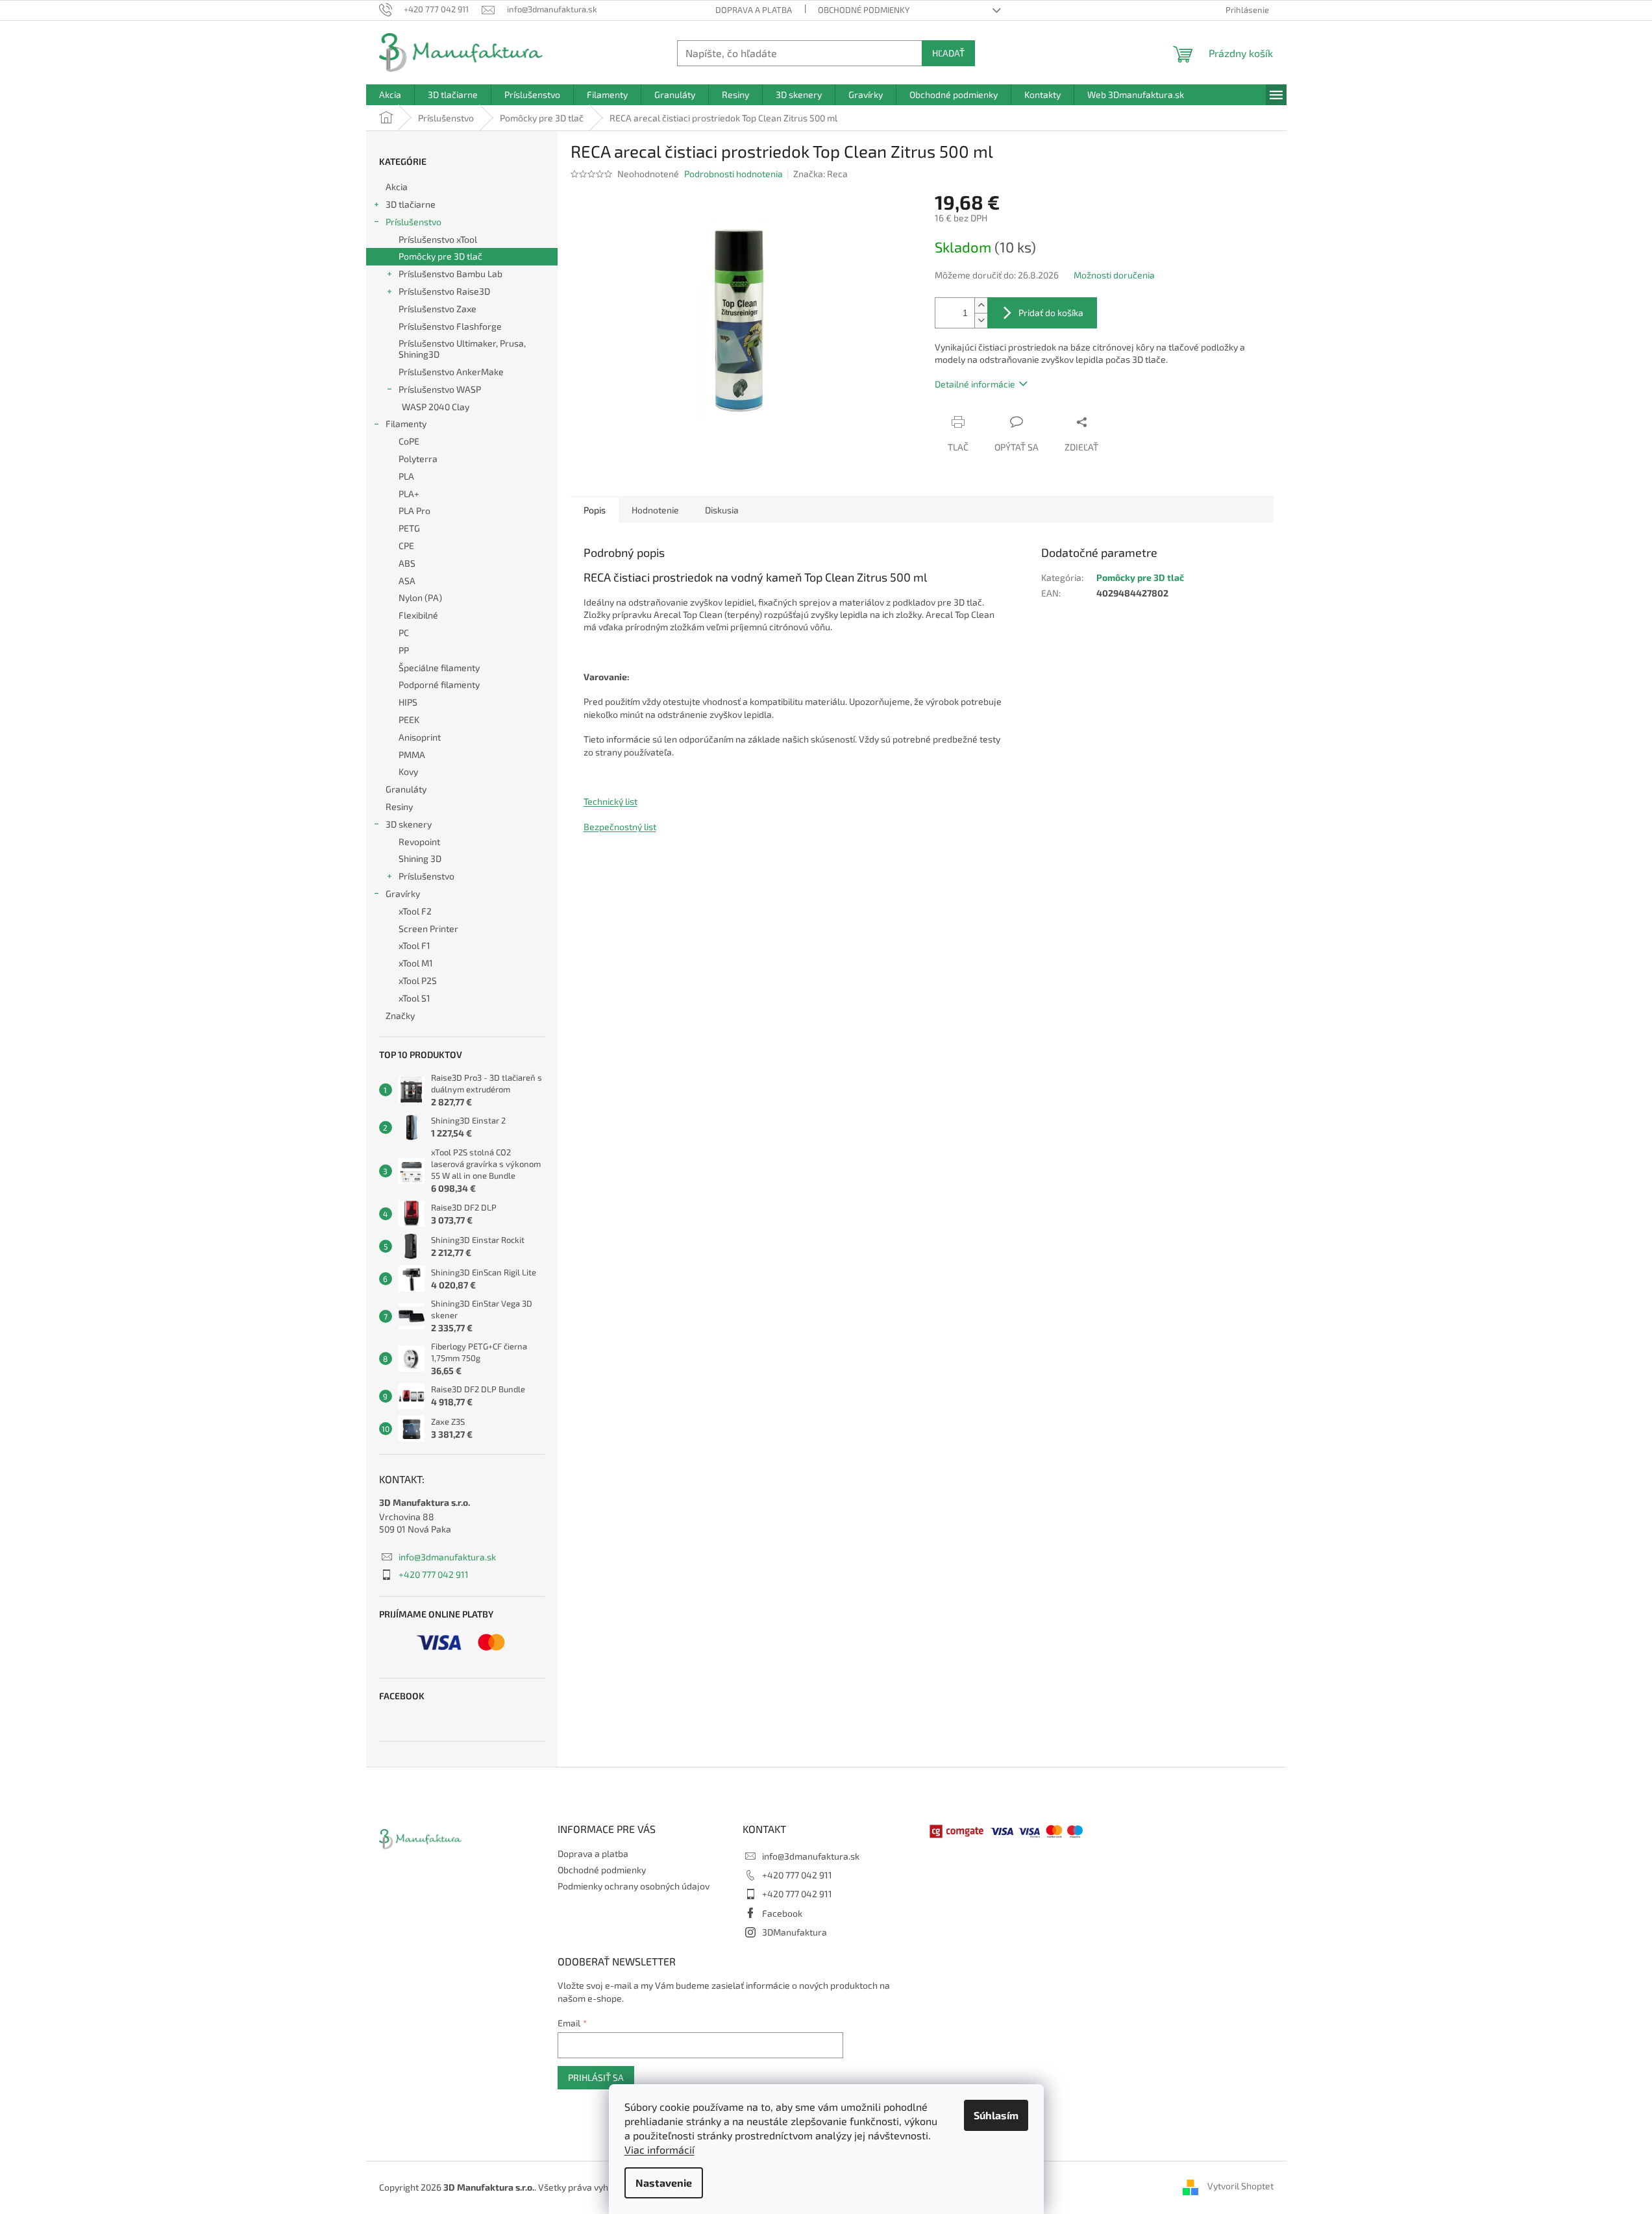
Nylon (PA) (420, 597)
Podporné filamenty (439, 684)
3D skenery (409, 824)
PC (404, 633)
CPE (406, 546)
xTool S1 (414, 998)
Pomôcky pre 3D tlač (440, 256)
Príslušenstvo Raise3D (444, 291)
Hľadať (948, 53)
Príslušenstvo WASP (440, 389)
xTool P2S (418, 980)
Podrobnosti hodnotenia (734, 174)
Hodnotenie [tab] (655, 510)
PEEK (409, 720)
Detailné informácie (975, 384)
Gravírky (403, 893)
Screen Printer (428, 929)
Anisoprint (420, 737)
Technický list (610, 801)
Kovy (408, 771)
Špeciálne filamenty (439, 668)
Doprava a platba (754, 10)
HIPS (408, 702)
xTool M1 (416, 963)
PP (404, 650)
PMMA (412, 755)
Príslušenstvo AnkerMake (451, 372)
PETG (409, 528)
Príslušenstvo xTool (438, 239)
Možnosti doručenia (1114, 275)
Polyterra (418, 459)
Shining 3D (420, 858)
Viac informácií (660, 2149)
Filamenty (406, 424)
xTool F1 (414, 945)
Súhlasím (996, 2115)
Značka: (820, 174)
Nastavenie (664, 2183)
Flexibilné (418, 615)
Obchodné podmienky (864, 10)
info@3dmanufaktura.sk (447, 1557)
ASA (407, 581)
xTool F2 (415, 911)
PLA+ (409, 494)
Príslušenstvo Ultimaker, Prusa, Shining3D (462, 349)
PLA (406, 476)
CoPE (409, 441)
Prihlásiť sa (596, 2077)
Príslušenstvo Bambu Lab (450, 274)
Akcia (397, 187)
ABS (407, 563)
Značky (400, 1015)
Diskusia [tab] (722, 510)
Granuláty (406, 789)
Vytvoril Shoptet (1240, 2186)
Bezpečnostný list (620, 827)
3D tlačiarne (411, 204)
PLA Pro (414, 510)
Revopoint (419, 842)
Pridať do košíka (1051, 313)
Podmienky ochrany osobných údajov (634, 1886)
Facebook (782, 1913)
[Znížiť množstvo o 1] (981, 320)
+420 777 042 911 (434, 1574)
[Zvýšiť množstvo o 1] (981, 305)
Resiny (399, 806)
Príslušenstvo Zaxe (438, 309)
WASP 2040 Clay (436, 407)
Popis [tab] (595, 510)
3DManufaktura (795, 1932)
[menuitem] (390, 95)
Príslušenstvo (413, 222)
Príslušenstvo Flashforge (450, 326)
